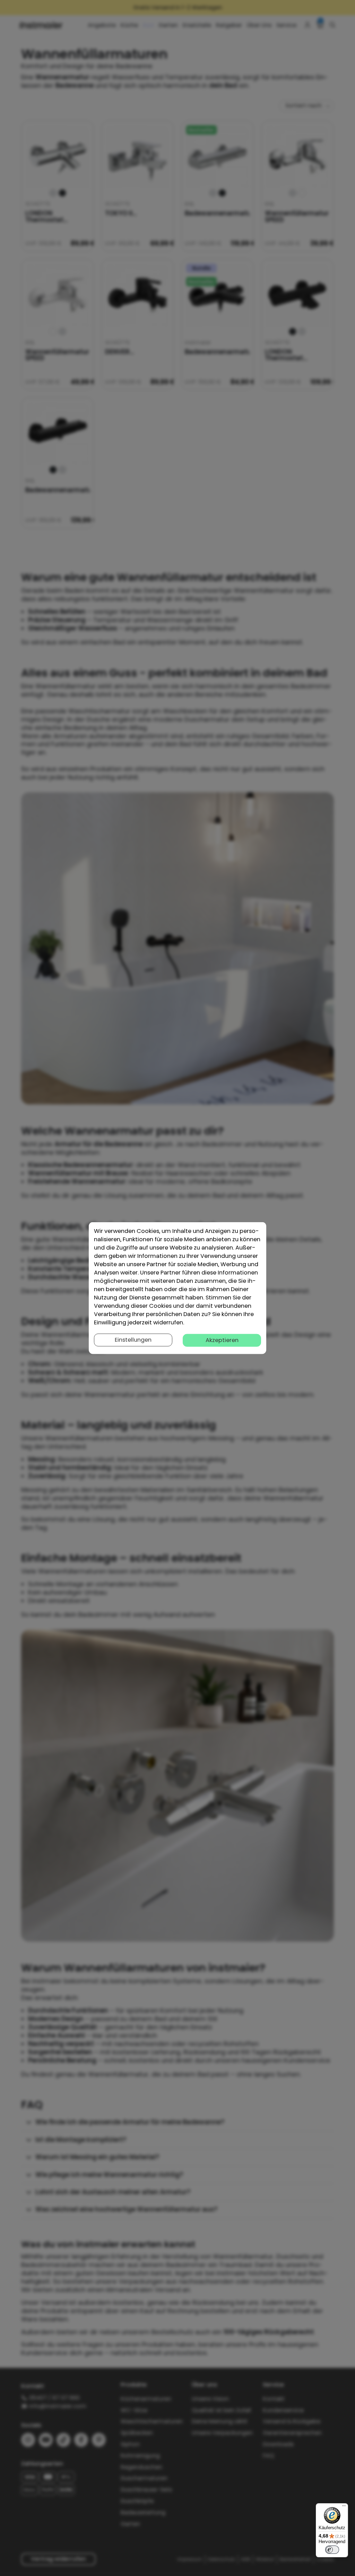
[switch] (332, 2550)
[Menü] (344, 2507)
